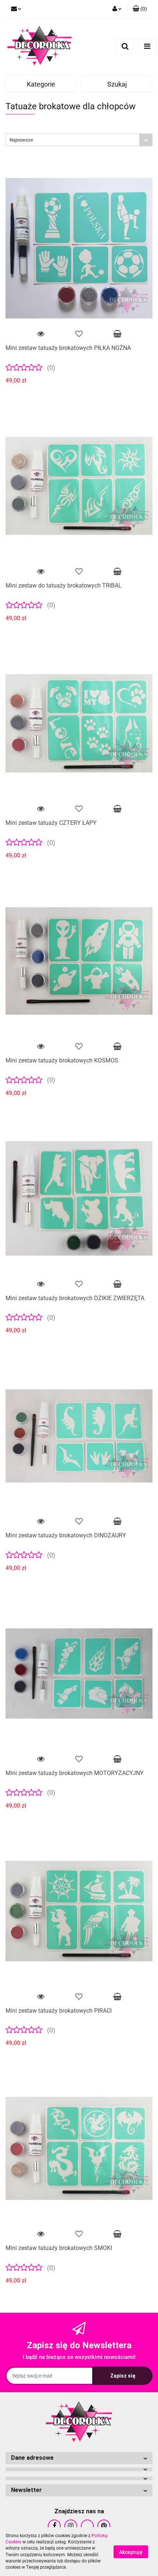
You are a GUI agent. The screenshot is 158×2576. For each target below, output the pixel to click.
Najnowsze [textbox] (21, 140)
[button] (140, 9)
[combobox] (79, 140)
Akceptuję (131, 2552)
